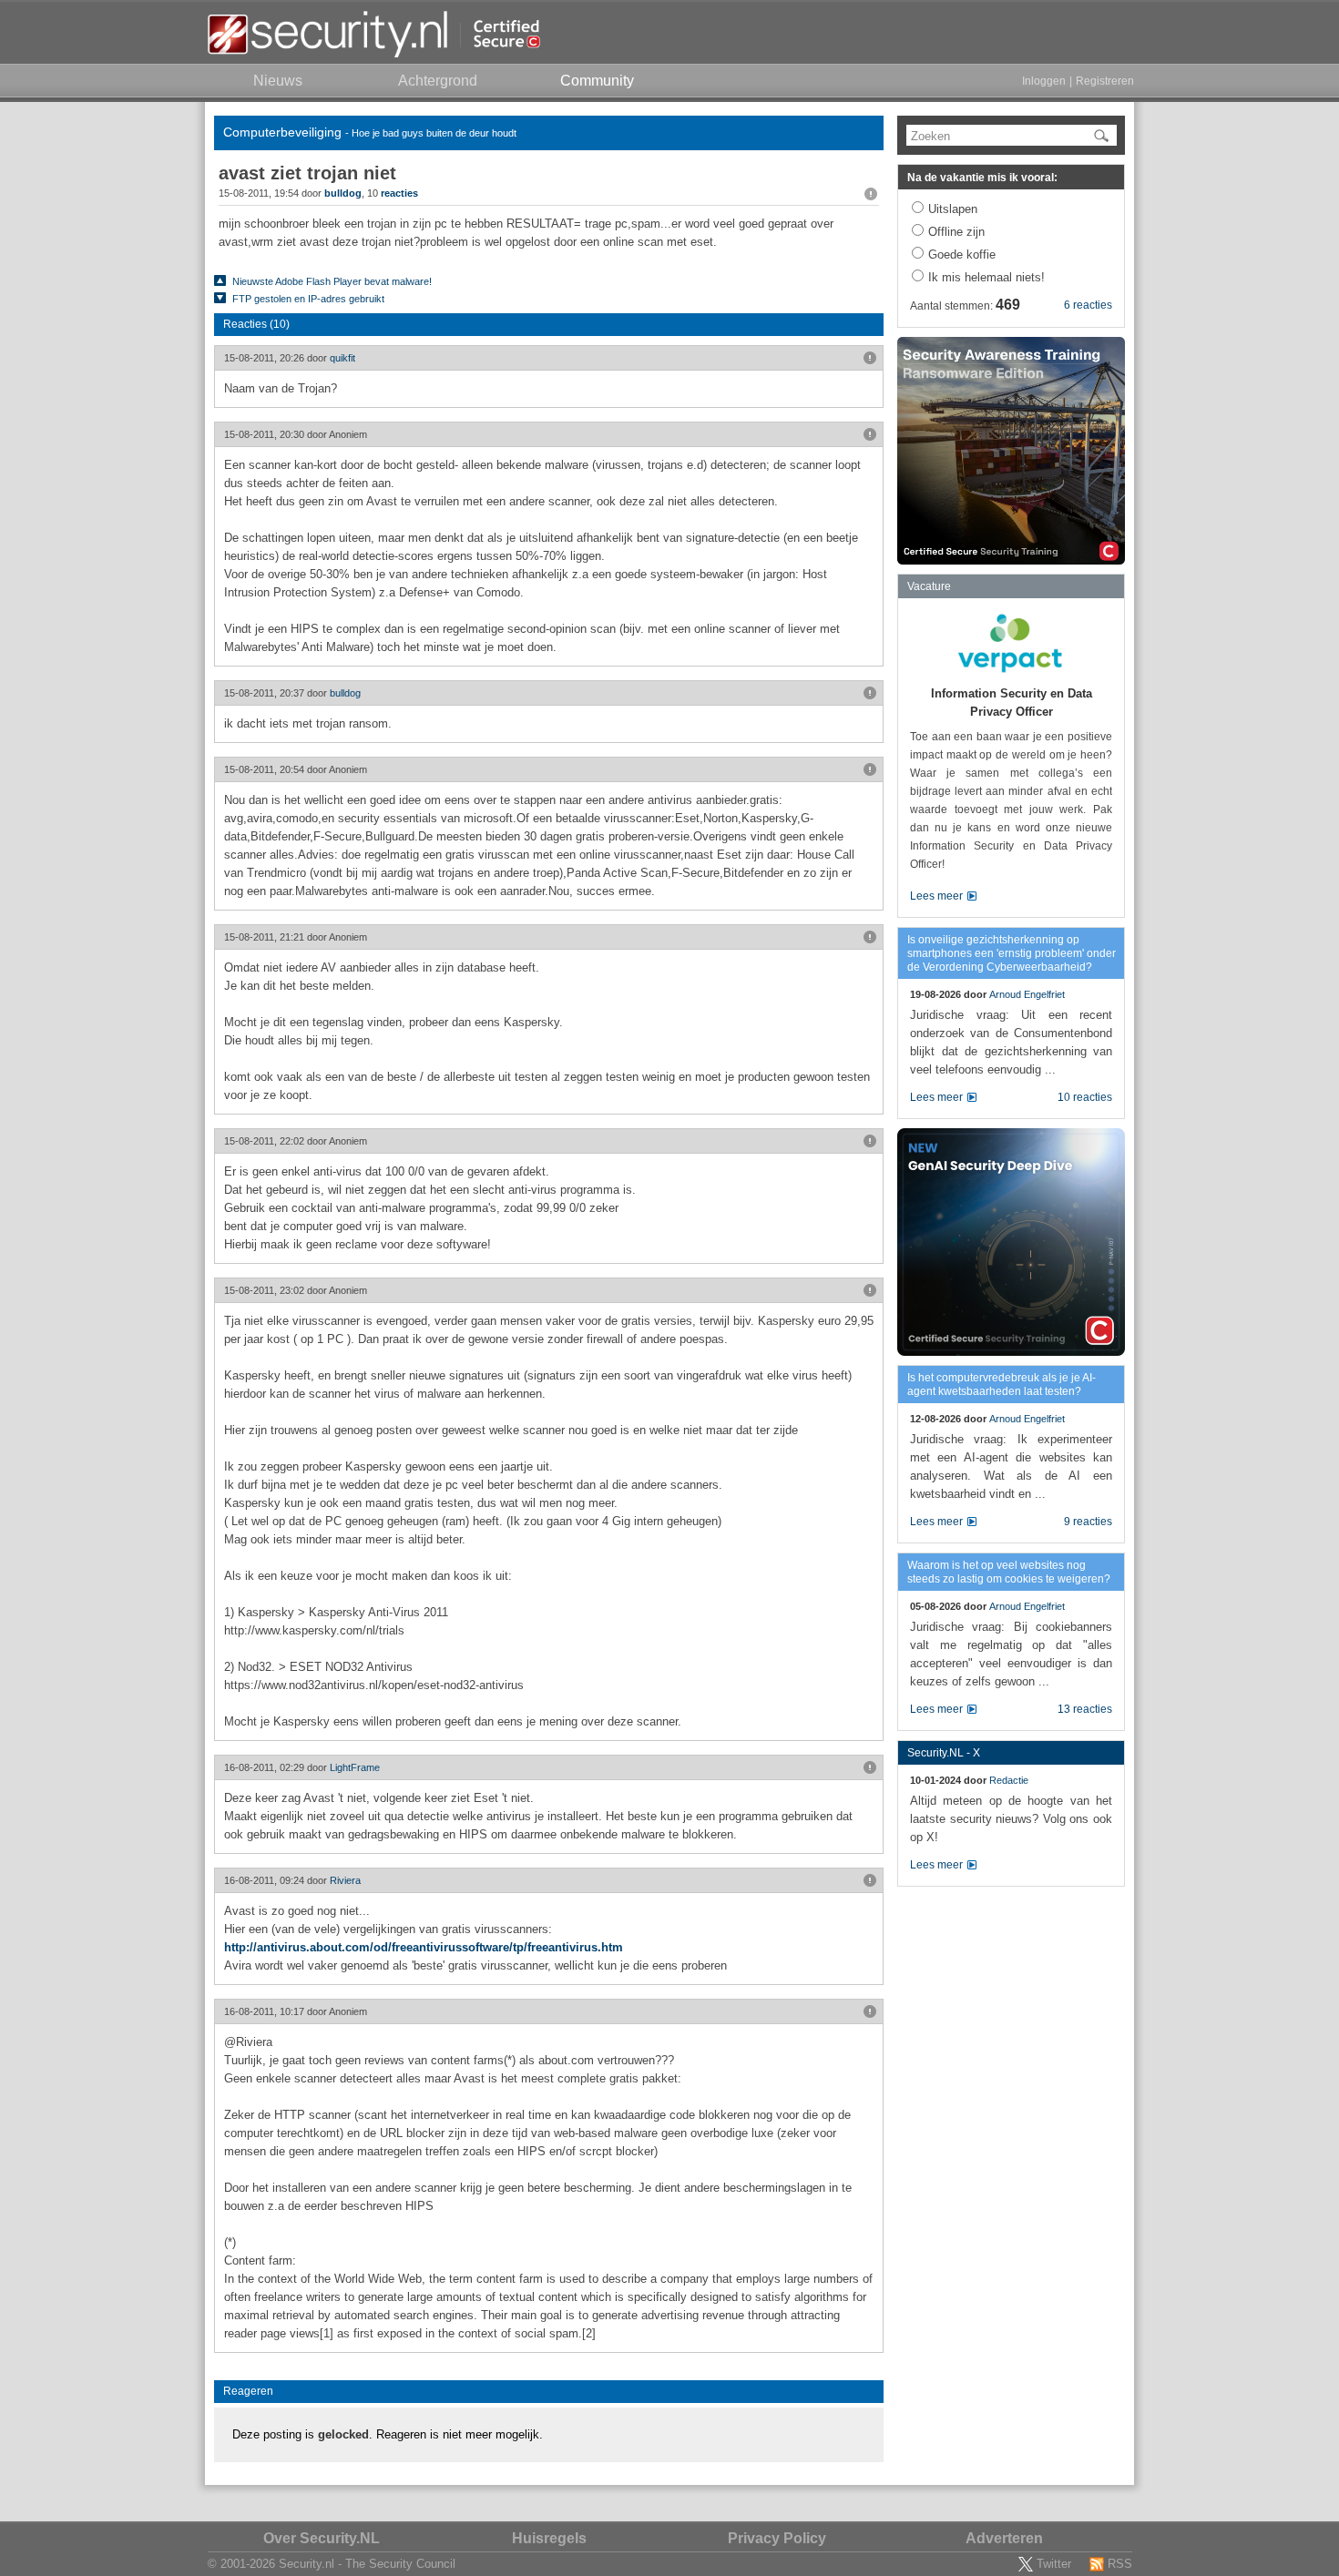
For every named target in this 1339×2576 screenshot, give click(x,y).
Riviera (345, 1880)
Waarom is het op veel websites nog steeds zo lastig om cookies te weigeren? (1009, 1572)
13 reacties (1085, 1709)
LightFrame (355, 1767)
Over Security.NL (322, 2538)
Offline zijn (956, 232)
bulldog (343, 193)
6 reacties (1088, 305)
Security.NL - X (944, 1753)
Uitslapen (953, 209)
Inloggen (1044, 81)
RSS (1120, 2564)
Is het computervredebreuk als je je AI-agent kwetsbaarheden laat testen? (1002, 1385)
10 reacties (1085, 1097)
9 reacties (1088, 1522)
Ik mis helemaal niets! (986, 277)
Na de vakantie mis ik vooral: (982, 178)
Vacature (929, 586)
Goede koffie (962, 255)
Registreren (1105, 81)
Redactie (1009, 1780)
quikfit (342, 358)
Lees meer (936, 896)
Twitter (1054, 2564)
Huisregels (549, 2538)
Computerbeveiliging (282, 132)
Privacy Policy (777, 2538)
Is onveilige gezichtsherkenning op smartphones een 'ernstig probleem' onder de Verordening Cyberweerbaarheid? (1012, 953)
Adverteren (1004, 2538)
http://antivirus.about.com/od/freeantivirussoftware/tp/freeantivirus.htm (424, 1947)
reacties (399, 193)
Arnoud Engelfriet (1027, 994)
